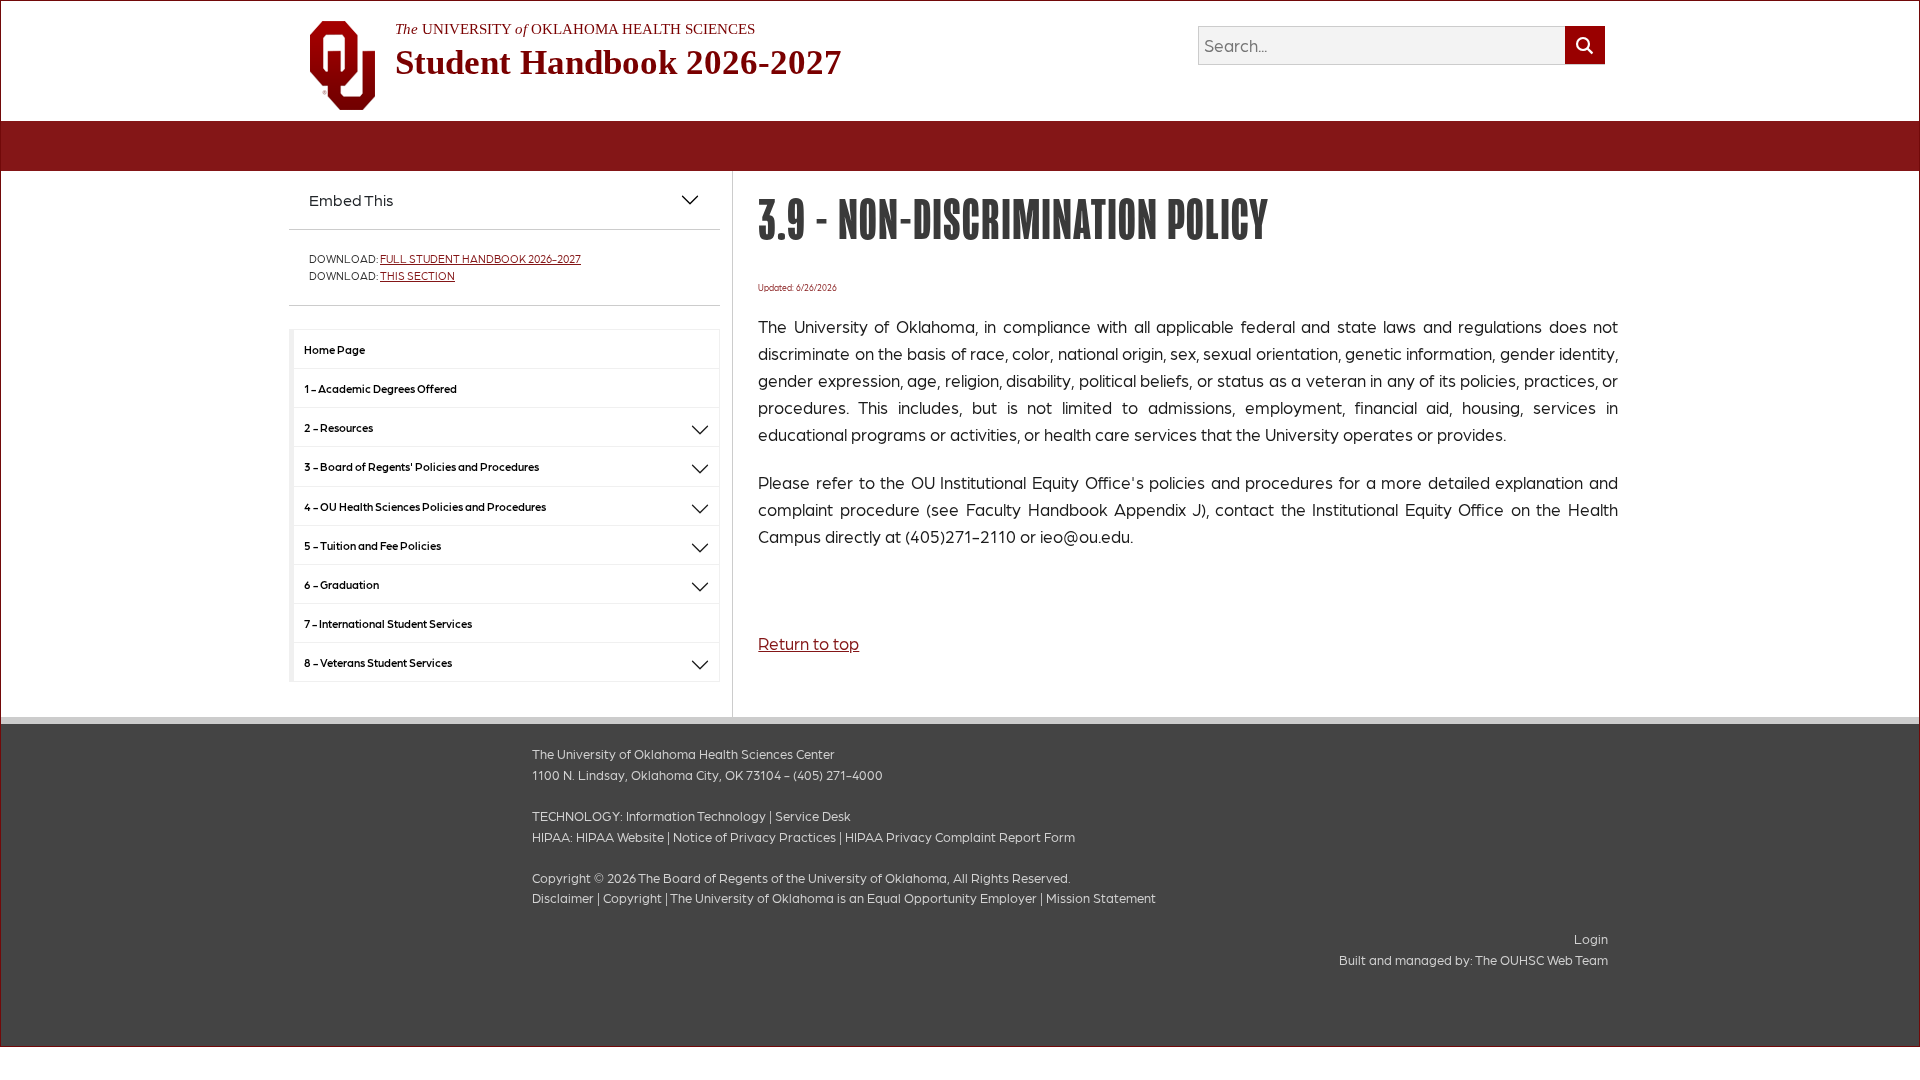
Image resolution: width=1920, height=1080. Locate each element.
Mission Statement (1101, 897)
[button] (700, 427)
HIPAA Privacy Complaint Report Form (960, 836)
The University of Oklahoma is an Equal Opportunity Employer (853, 897)
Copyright (632, 897)
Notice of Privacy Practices (754, 836)
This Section (417, 275)
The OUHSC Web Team (1541, 959)
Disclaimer (563, 897)
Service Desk (813, 815)
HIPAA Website (620, 836)
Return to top (808, 643)
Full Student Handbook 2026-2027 (480, 258)
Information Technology (696, 815)
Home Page (334, 349)
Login (1591, 938)
